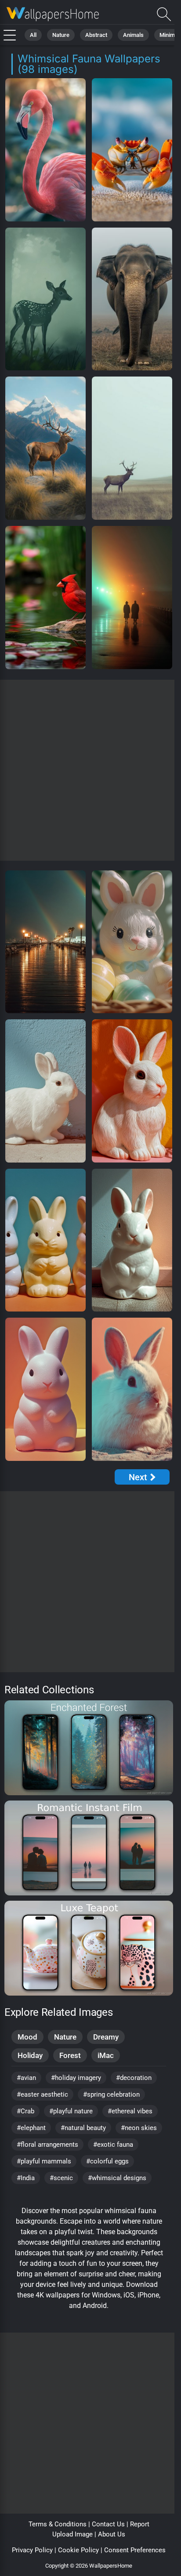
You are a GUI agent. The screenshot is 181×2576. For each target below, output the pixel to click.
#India (26, 2178)
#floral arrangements (47, 2145)
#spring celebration (111, 2094)
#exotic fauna (113, 2145)
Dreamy (106, 2037)
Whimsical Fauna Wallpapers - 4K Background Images (53, 14)
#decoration (134, 2078)
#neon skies (139, 2128)
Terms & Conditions (58, 2524)
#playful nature (71, 2111)
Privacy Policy (32, 2550)
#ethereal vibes (130, 2111)
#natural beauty (83, 2128)
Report (140, 2524)
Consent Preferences (135, 2550)
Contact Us (108, 2524)
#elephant (31, 2128)
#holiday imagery (76, 2078)
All (33, 35)
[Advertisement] (90, 770)
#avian (26, 2078)
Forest (70, 2055)
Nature (61, 35)
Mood (27, 2037)
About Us (112, 2534)
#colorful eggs (107, 2161)
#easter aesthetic (42, 2094)
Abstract (96, 35)
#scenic (61, 2178)
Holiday (30, 2055)
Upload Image (72, 2534)
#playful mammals (44, 2161)
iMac (106, 2055)
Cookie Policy (78, 2550)
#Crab (25, 2111)
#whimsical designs (117, 2178)
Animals (133, 35)
